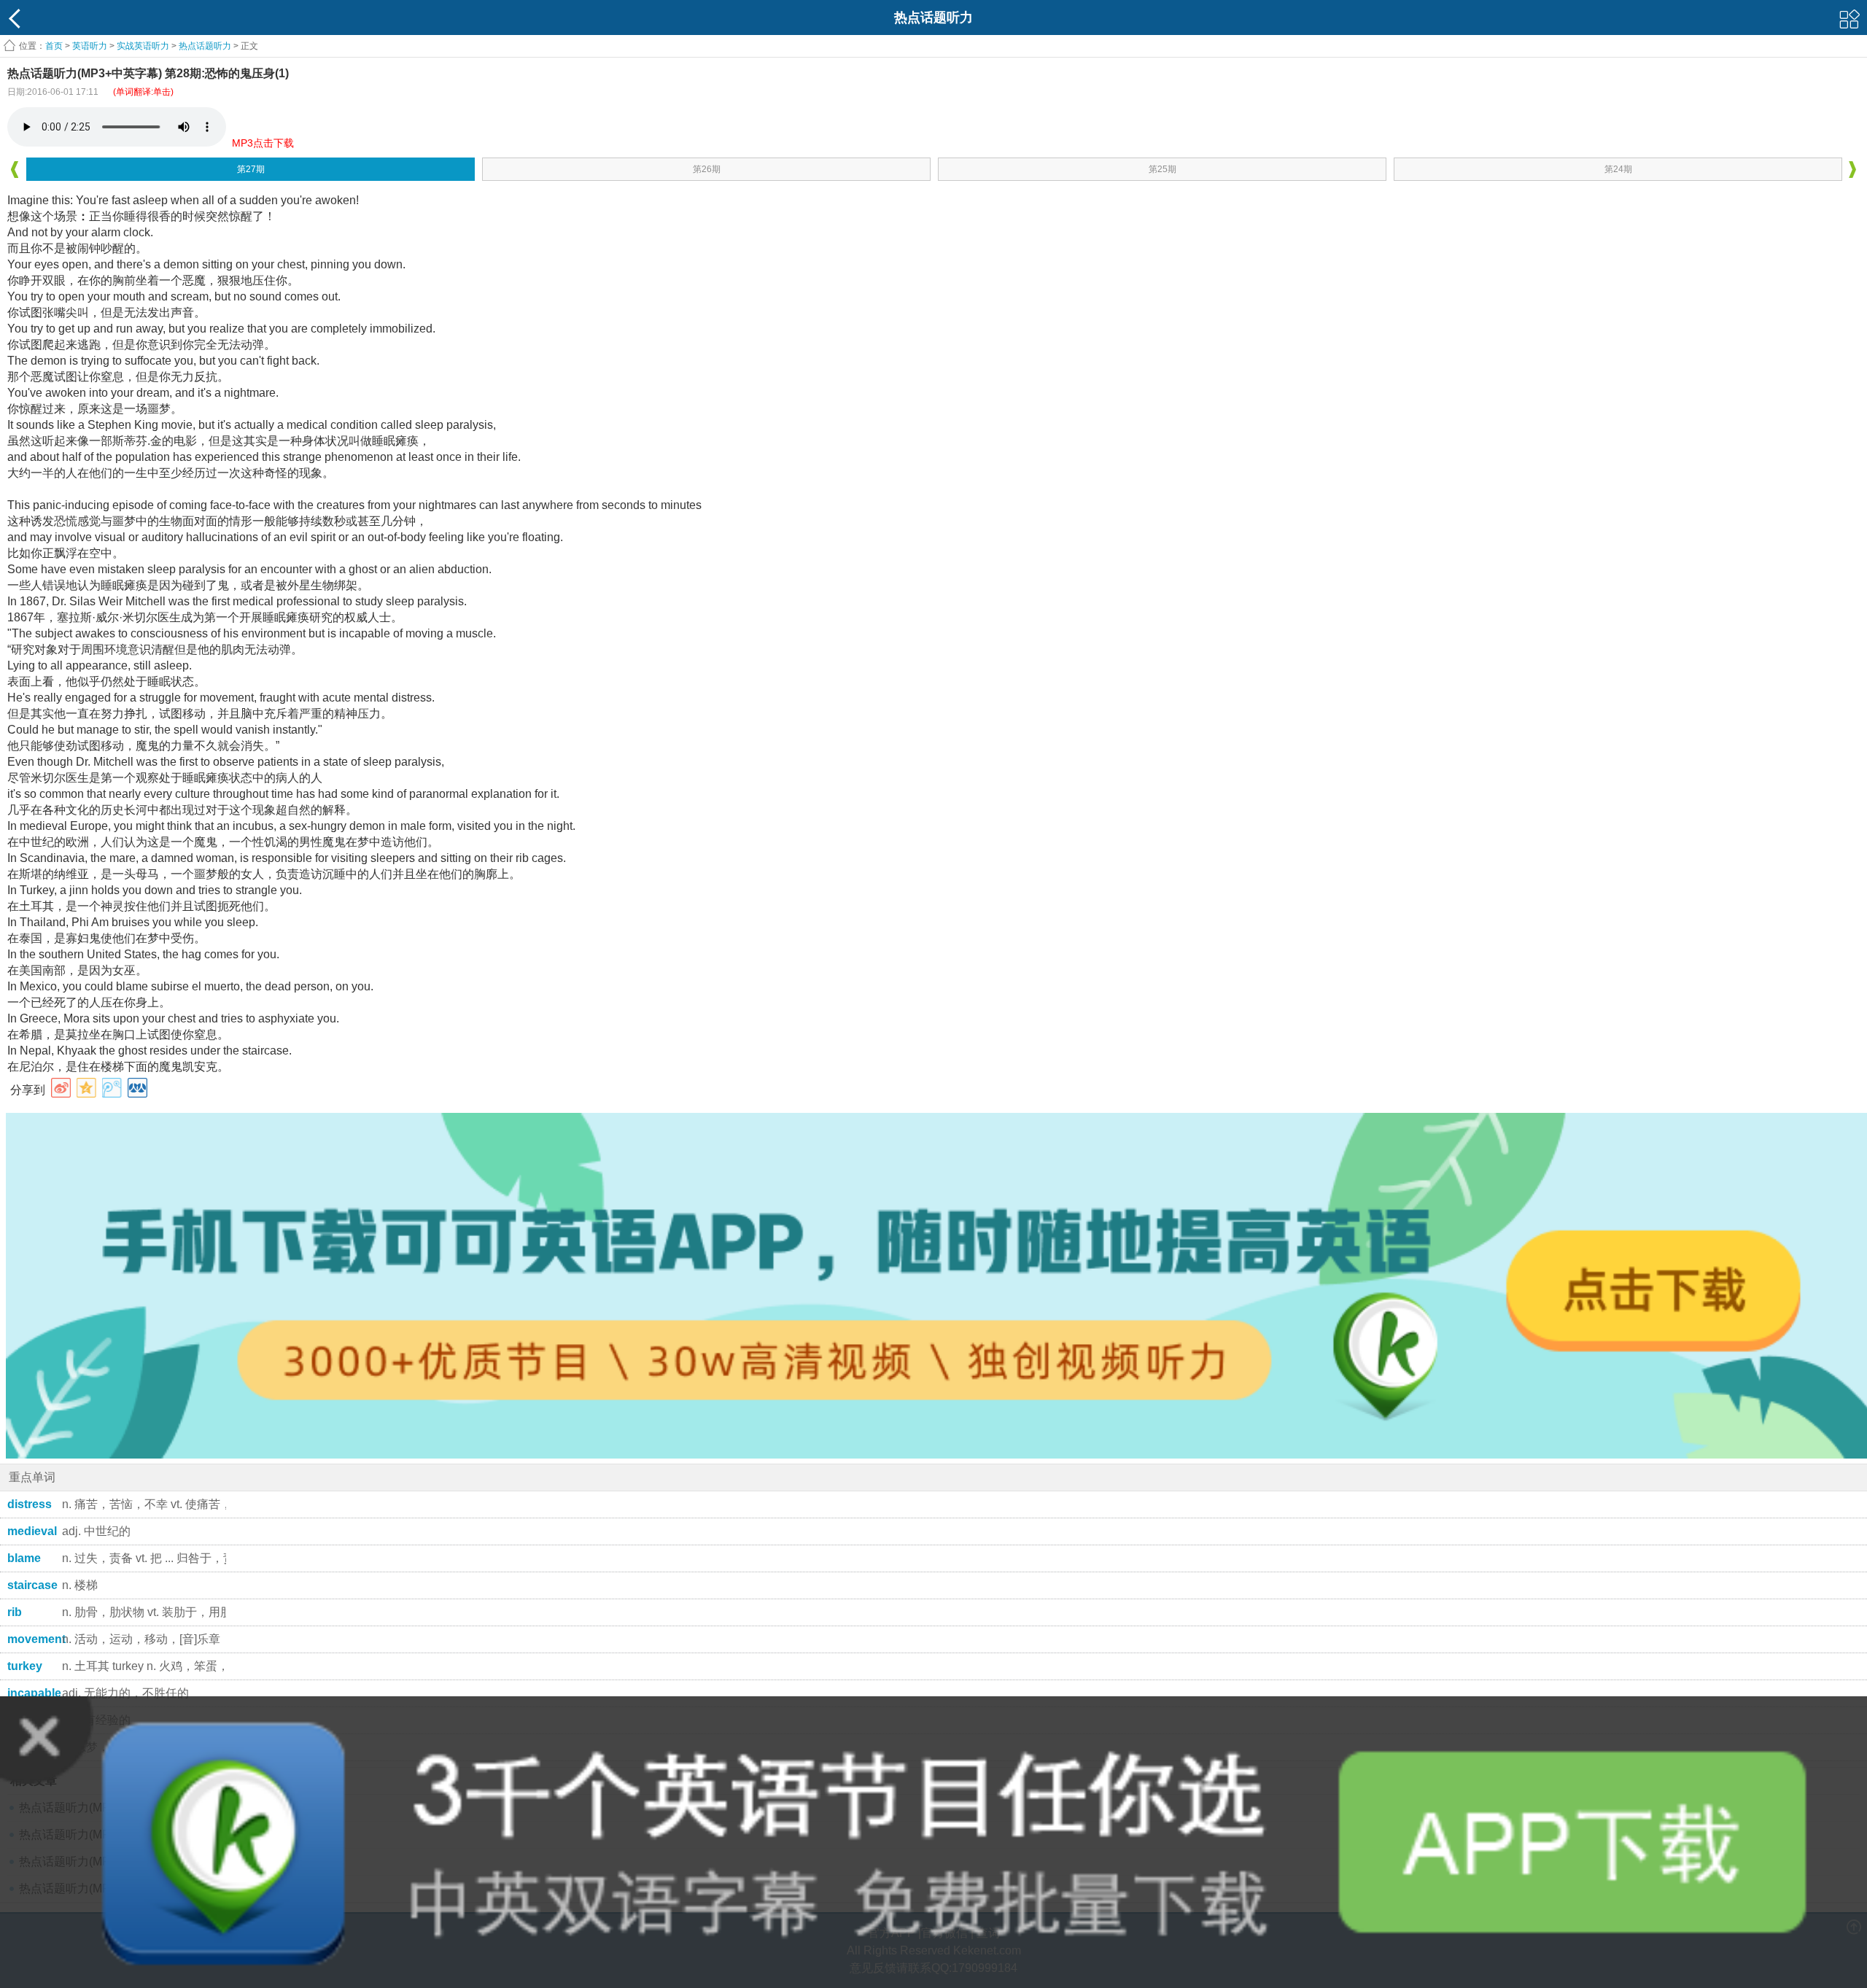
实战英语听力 (143, 46)
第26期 (707, 169)
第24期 (1618, 169)
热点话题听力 (205, 46)
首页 (54, 46)
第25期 (1162, 169)
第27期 (251, 169)
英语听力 (90, 46)
